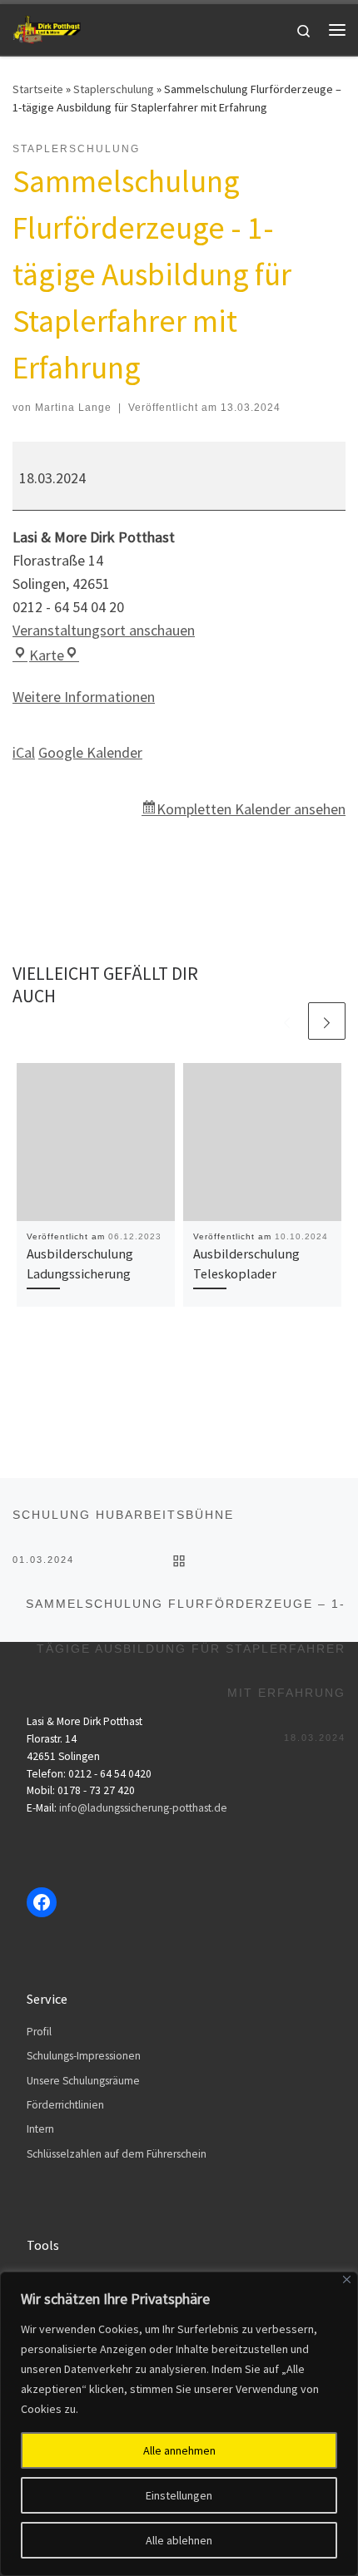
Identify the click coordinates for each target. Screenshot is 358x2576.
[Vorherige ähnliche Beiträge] (287, 1021)
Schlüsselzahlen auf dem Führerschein (117, 2154)
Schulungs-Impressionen (84, 2056)
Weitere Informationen (84, 697)
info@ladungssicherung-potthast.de (143, 1808)
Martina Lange (73, 408)
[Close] (347, 2279)
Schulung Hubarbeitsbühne (123, 1523)
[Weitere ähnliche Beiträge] (327, 1021)
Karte (54, 655)
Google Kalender (90, 752)
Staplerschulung (114, 89)
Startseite (38, 89)
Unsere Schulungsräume (83, 2081)
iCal (24, 752)
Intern (40, 2129)
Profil (39, 2032)
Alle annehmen (179, 2450)
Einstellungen (179, 2495)
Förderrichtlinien (65, 2105)
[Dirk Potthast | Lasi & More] (47, 27)
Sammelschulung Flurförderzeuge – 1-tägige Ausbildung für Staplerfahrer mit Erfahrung (186, 1612)
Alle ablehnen (179, 2540)
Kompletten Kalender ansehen (251, 809)
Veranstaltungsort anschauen (104, 630)
